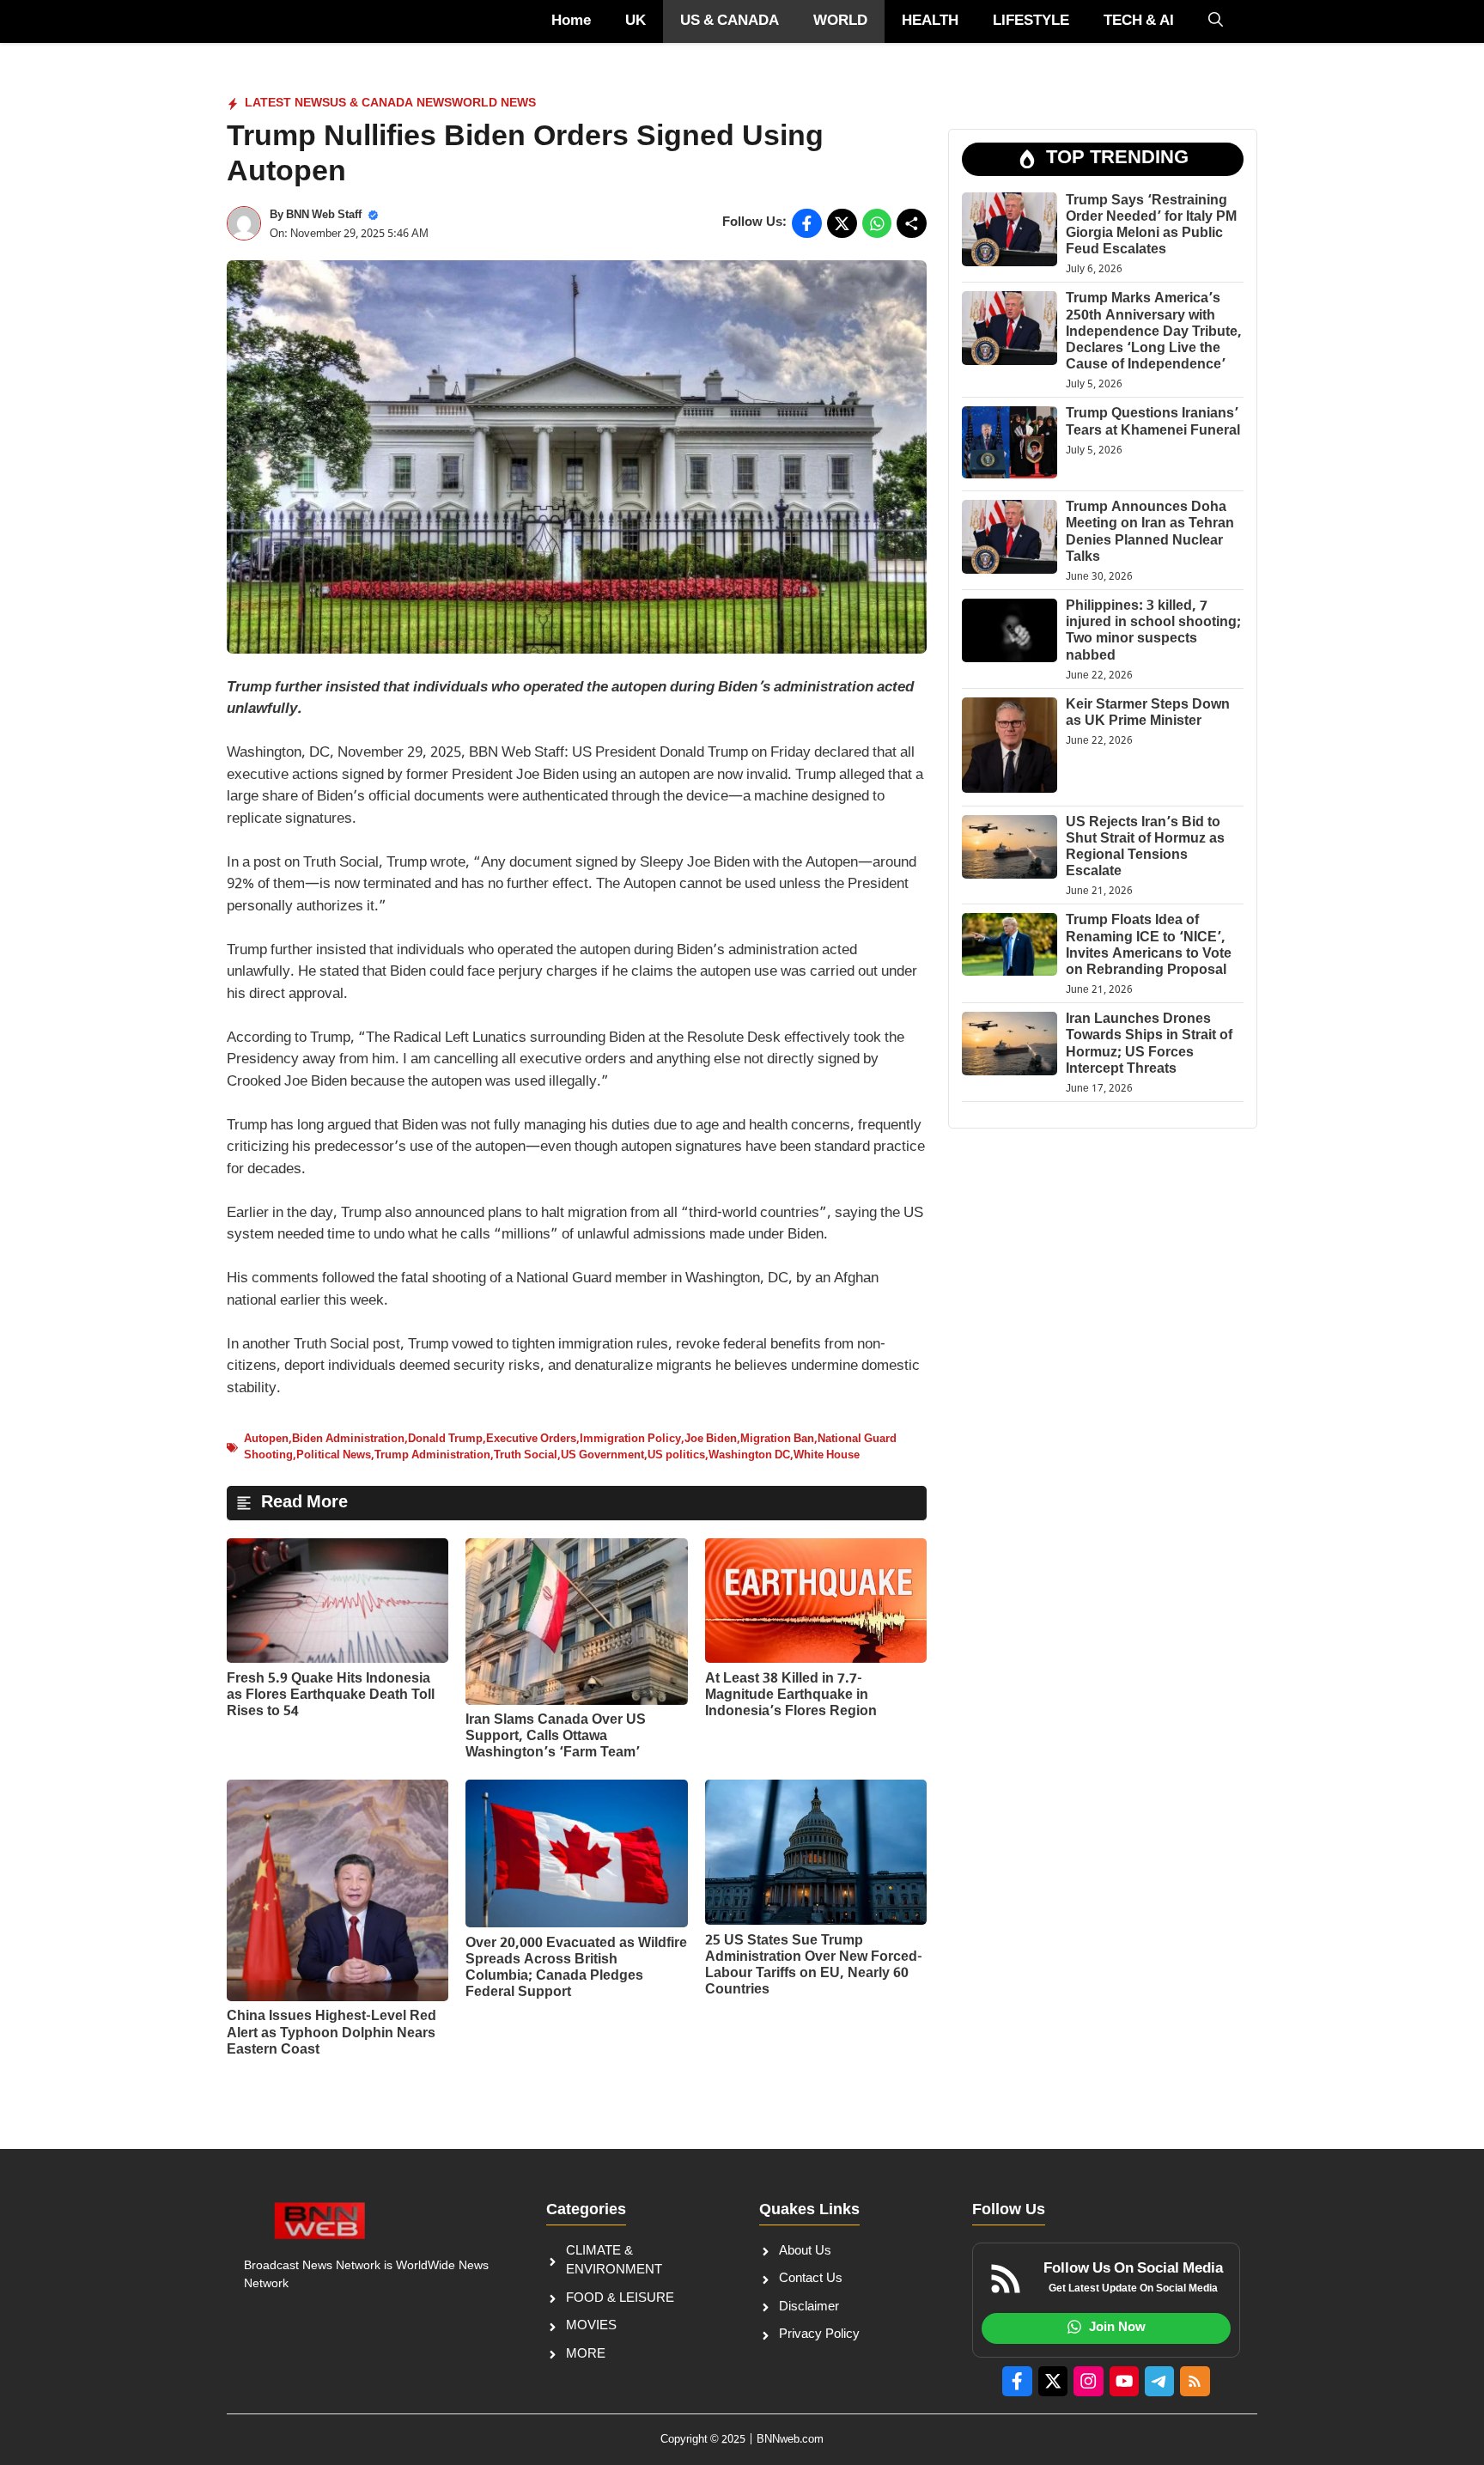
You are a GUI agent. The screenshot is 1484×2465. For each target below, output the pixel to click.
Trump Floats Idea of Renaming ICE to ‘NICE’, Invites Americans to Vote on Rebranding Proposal (1149, 946)
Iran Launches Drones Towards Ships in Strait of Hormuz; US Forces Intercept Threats (1149, 1045)
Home (571, 21)
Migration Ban (777, 1439)
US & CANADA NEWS (391, 103)
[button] (1216, 21)
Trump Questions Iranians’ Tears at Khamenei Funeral (1153, 423)
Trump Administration (432, 1455)
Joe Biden (711, 1439)
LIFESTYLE (1031, 21)
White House (827, 1455)
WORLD (840, 21)
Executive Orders (531, 1439)
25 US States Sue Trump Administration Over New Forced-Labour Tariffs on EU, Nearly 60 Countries (814, 1966)
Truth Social (526, 1455)
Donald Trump (445, 1439)
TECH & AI (1139, 21)
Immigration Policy (630, 1439)
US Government (602, 1455)
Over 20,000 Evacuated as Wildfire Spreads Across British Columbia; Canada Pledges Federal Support (576, 1969)
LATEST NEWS (287, 103)
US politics (676, 1455)
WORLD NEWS (494, 103)
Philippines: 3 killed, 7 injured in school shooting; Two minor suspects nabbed (1153, 632)
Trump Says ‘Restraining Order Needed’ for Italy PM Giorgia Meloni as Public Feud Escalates (1151, 225)
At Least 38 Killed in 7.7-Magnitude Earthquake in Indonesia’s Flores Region (791, 1696)
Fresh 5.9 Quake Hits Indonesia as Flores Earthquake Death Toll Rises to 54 (331, 1696)
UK (636, 21)
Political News (334, 1455)
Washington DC (749, 1455)
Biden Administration (348, 1439)
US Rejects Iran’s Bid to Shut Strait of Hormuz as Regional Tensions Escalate (1145, 848)
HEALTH (930, 21)
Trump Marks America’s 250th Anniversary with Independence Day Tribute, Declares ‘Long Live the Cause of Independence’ (1154, 332)
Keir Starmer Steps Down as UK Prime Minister (1148, 714)
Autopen (266, 1439)
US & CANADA (730, 21)
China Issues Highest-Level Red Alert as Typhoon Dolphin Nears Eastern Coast (331, 2033)
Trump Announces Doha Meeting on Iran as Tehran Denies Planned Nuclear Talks (1150, 533)
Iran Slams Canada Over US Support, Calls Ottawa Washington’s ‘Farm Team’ (556, 1737)
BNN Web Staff (324, 215)
